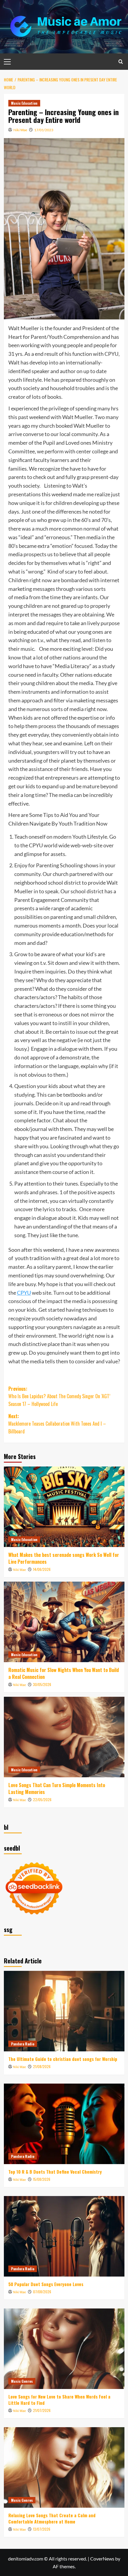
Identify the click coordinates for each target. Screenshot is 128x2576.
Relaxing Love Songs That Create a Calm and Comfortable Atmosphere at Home (52, 2518)
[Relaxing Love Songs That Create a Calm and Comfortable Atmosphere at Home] (64, 2467)
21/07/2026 (42, 2410)
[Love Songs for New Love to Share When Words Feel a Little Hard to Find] (64, 2349)
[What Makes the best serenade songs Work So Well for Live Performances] (64, 1507)
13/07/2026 (42, 2529)
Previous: (59, 1396)
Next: (57, 1424)
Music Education (24, 103)
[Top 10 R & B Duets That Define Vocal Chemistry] (64, 2124)
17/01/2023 (44, 130)
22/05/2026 (42, 1800)
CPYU (24, 1293)
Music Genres (22, 2381)
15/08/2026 (42, 2179)
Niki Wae (20, 130)
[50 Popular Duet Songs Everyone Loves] (64, 2236)
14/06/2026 (42, 1569)
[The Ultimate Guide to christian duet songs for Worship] (64, 2011)
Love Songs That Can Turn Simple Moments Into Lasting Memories (57, 1788)
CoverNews (102, 2559)
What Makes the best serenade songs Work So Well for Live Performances (64, 1558)
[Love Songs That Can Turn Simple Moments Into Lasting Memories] (64, 1737)
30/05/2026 (42, 1684)
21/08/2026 (42, 2066)
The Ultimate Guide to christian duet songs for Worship (63, 2059)
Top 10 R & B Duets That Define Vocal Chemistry (55, 2172)
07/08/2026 (42, 2292)
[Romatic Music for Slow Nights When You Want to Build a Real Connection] (64, 1622)
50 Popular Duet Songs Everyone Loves (46, 2284)
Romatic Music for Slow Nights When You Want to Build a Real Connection (64, 1673)
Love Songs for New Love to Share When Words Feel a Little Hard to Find (59, 2400)
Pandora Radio (23, 2044)
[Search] (121, 62)
